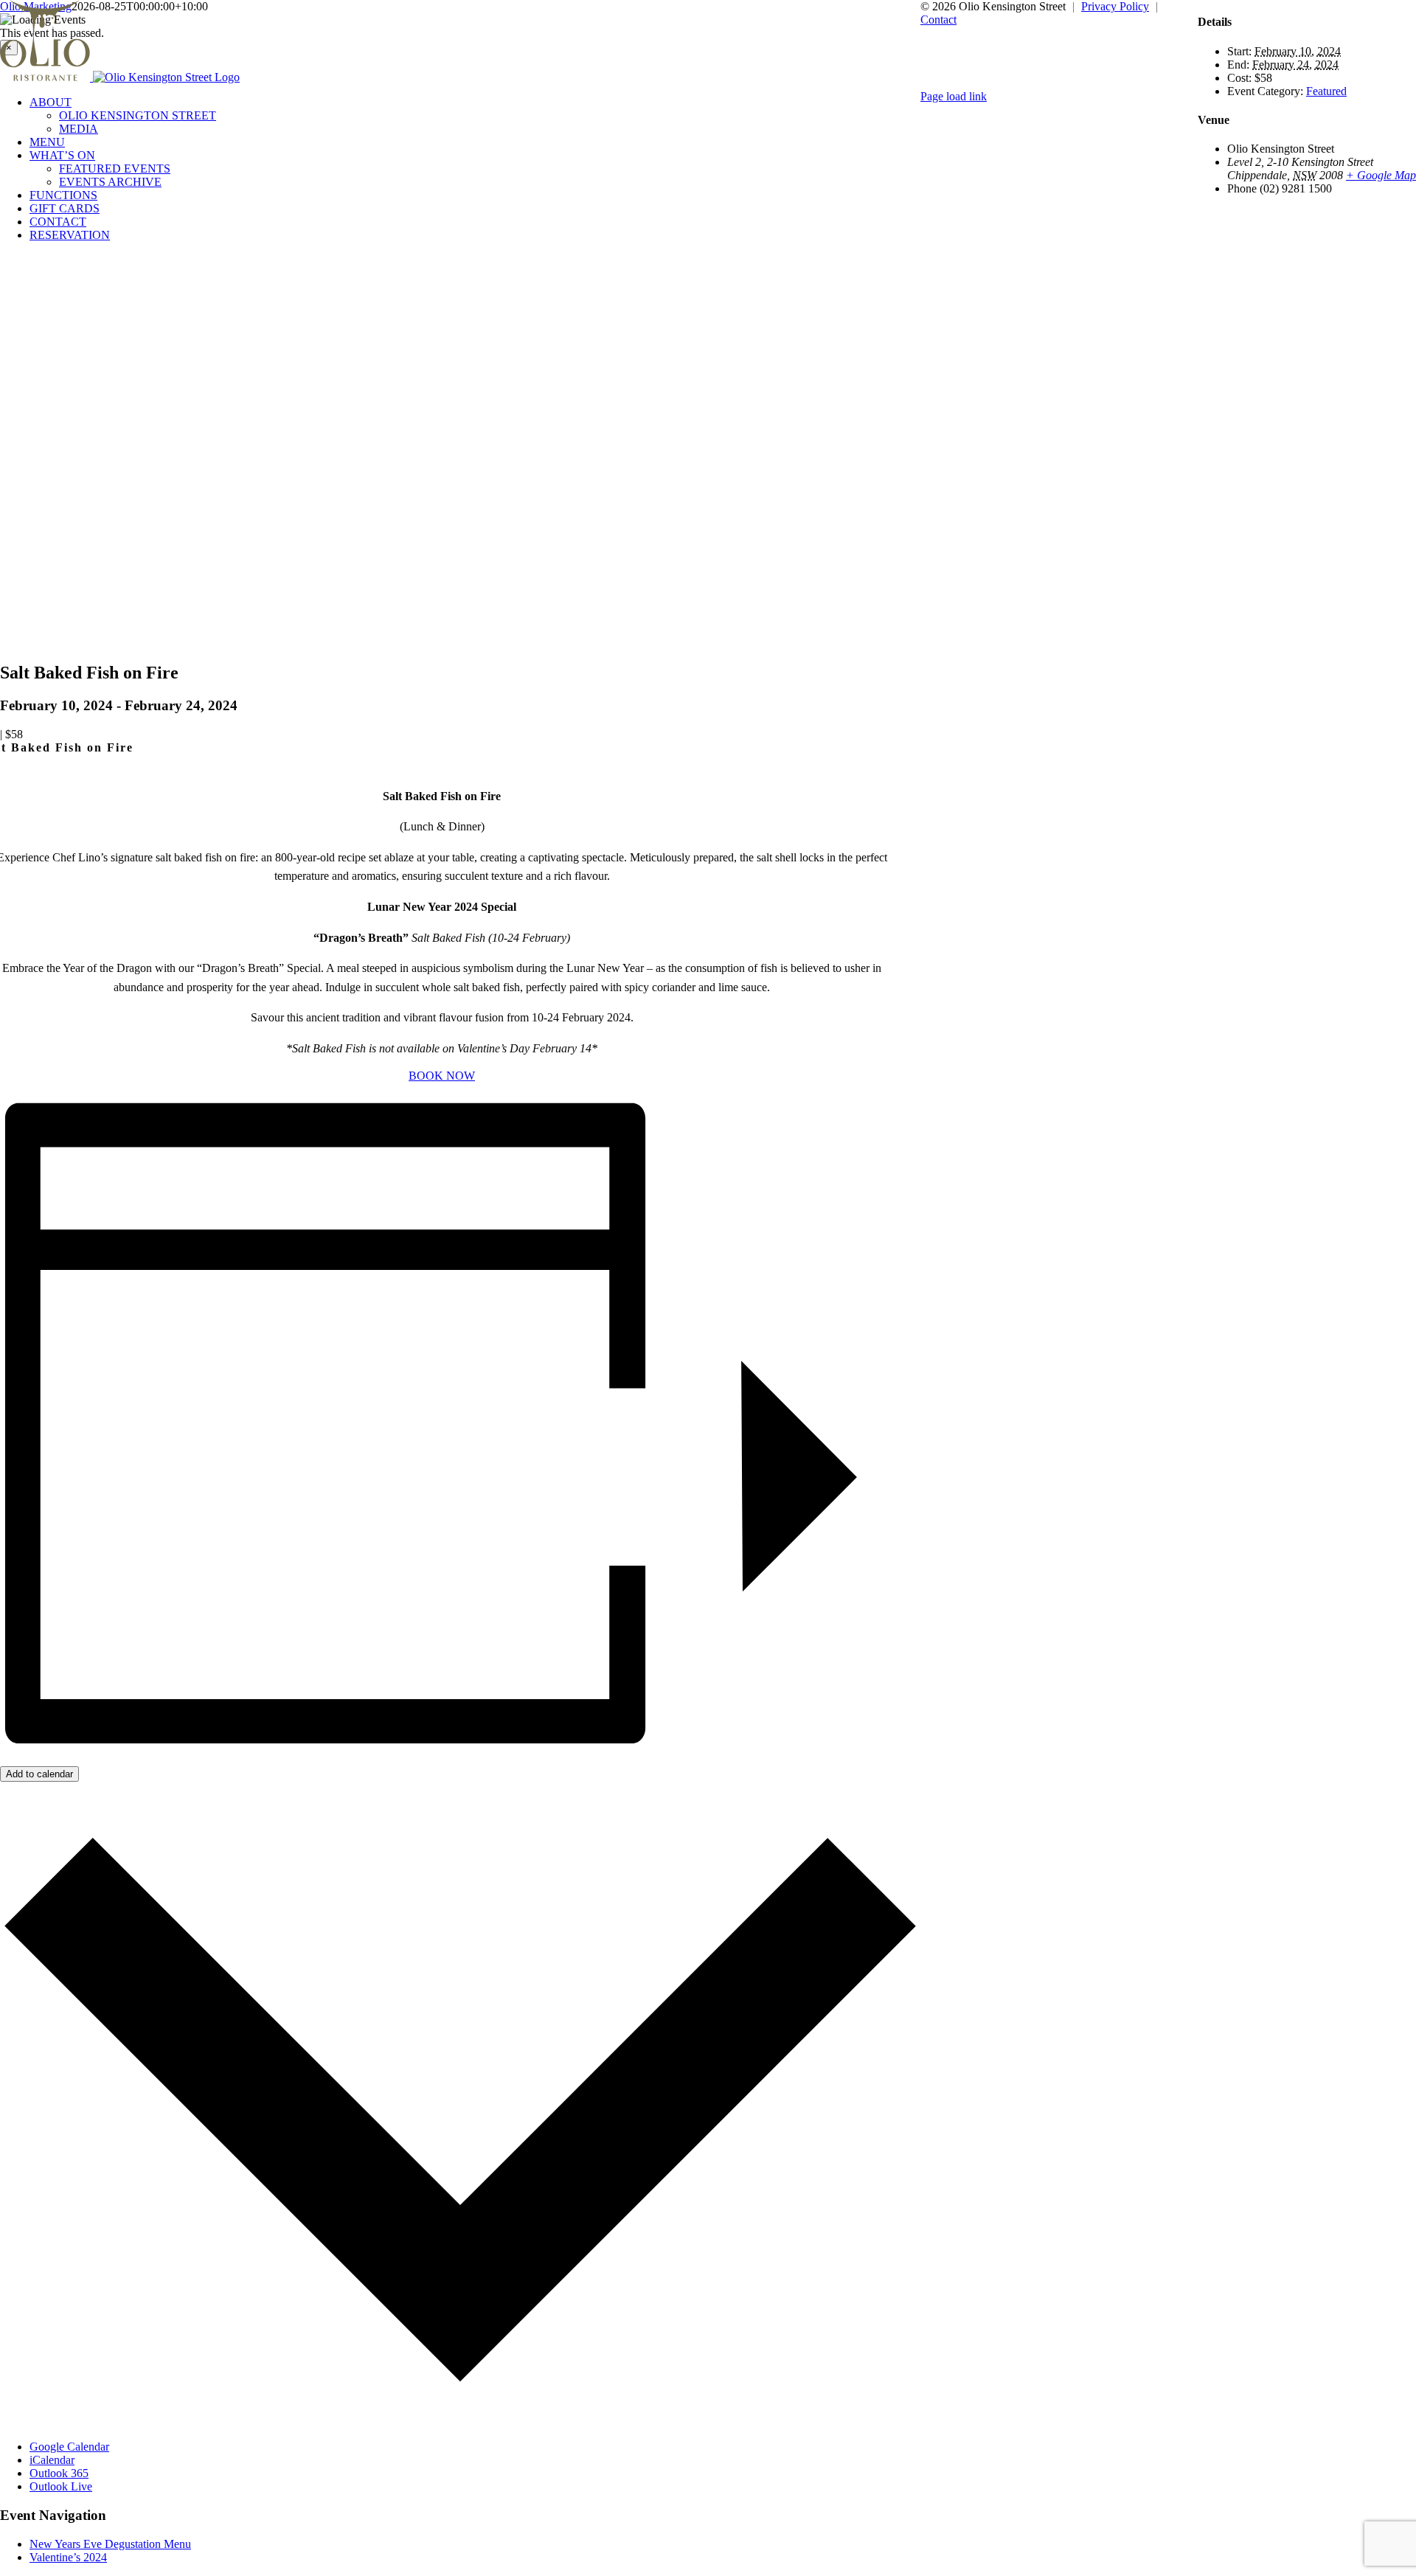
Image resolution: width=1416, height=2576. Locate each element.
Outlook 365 (59, 2473)
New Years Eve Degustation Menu (110, 2544)
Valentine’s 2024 (68, 2557)
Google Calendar (69, 2447)
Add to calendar (39, 1774)
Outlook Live (61, 2486)
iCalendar (52, 2460)
